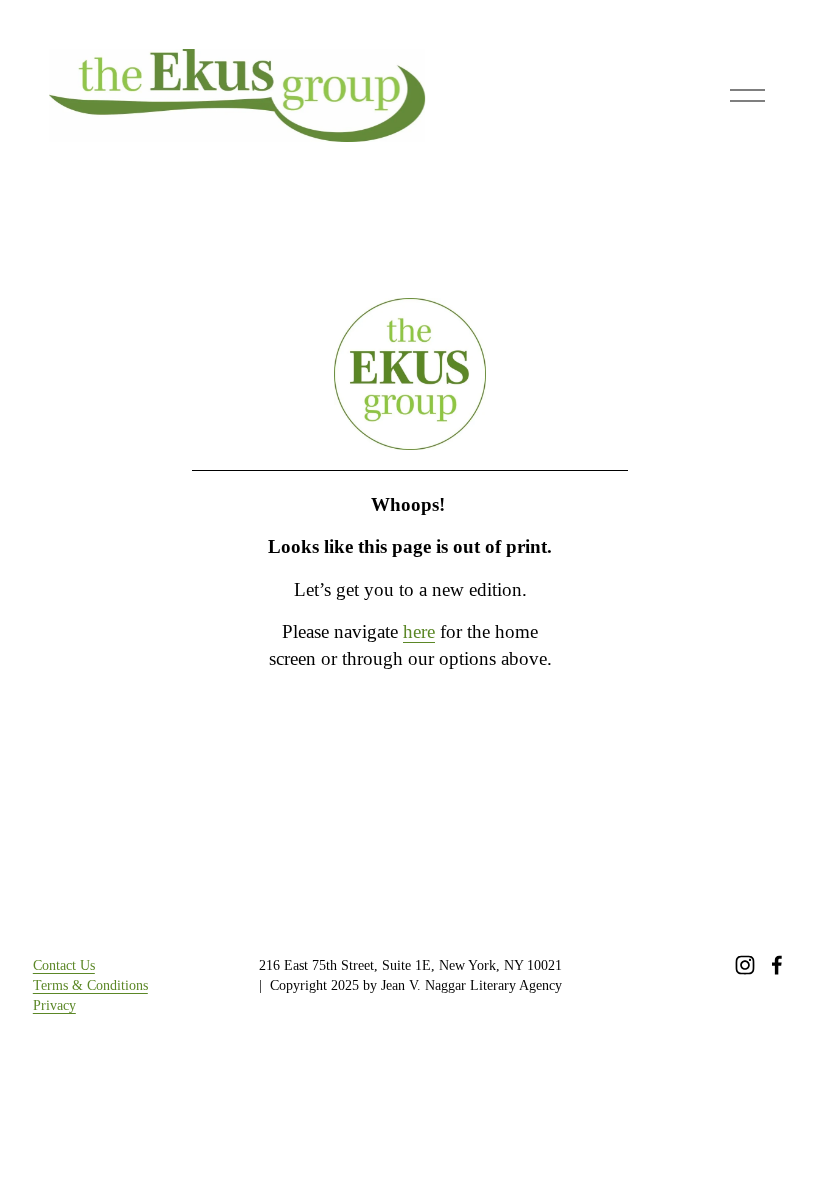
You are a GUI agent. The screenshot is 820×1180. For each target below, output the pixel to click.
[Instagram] (745, 965)
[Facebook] (777, 965)
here (419, 631)
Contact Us (64, 965)
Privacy (54, 1005)
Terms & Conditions (90, 985)
